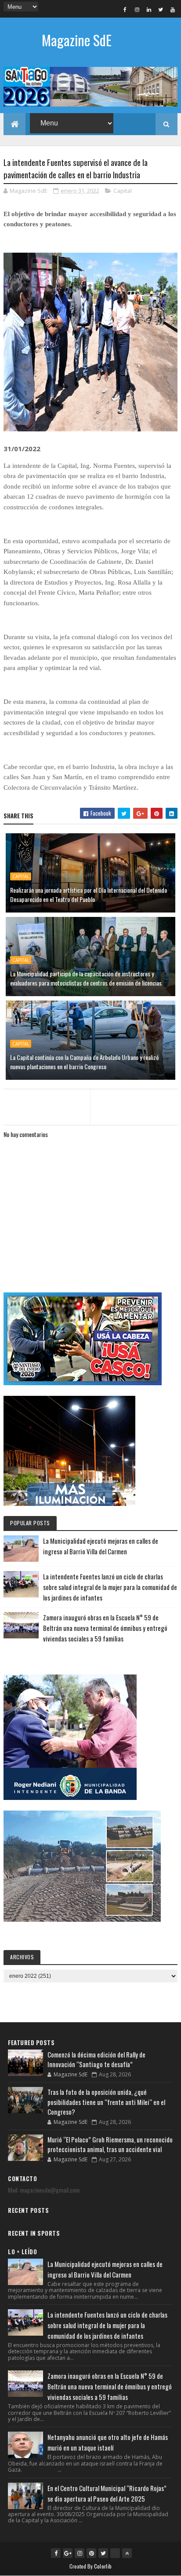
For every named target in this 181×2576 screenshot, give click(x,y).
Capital (123, 191)
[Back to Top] (127, 2553)
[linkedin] (149, 9)
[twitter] (161, 9)
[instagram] (137, 9)
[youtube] (173, 9)
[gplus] (68, 2553)
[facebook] (125, 9)
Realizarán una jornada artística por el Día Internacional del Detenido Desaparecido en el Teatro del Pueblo (89, 894)
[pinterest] (91, 2553)
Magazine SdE (77, 40)
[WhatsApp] (115, 2553)
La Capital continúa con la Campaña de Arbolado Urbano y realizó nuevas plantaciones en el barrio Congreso (84, 1062)
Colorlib (103, 2566)
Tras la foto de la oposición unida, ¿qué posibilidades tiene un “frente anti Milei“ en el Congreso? (106, 2102)
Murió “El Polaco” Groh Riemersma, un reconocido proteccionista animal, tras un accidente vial (110, 2144)
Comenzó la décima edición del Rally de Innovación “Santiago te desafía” (96, 2059)
